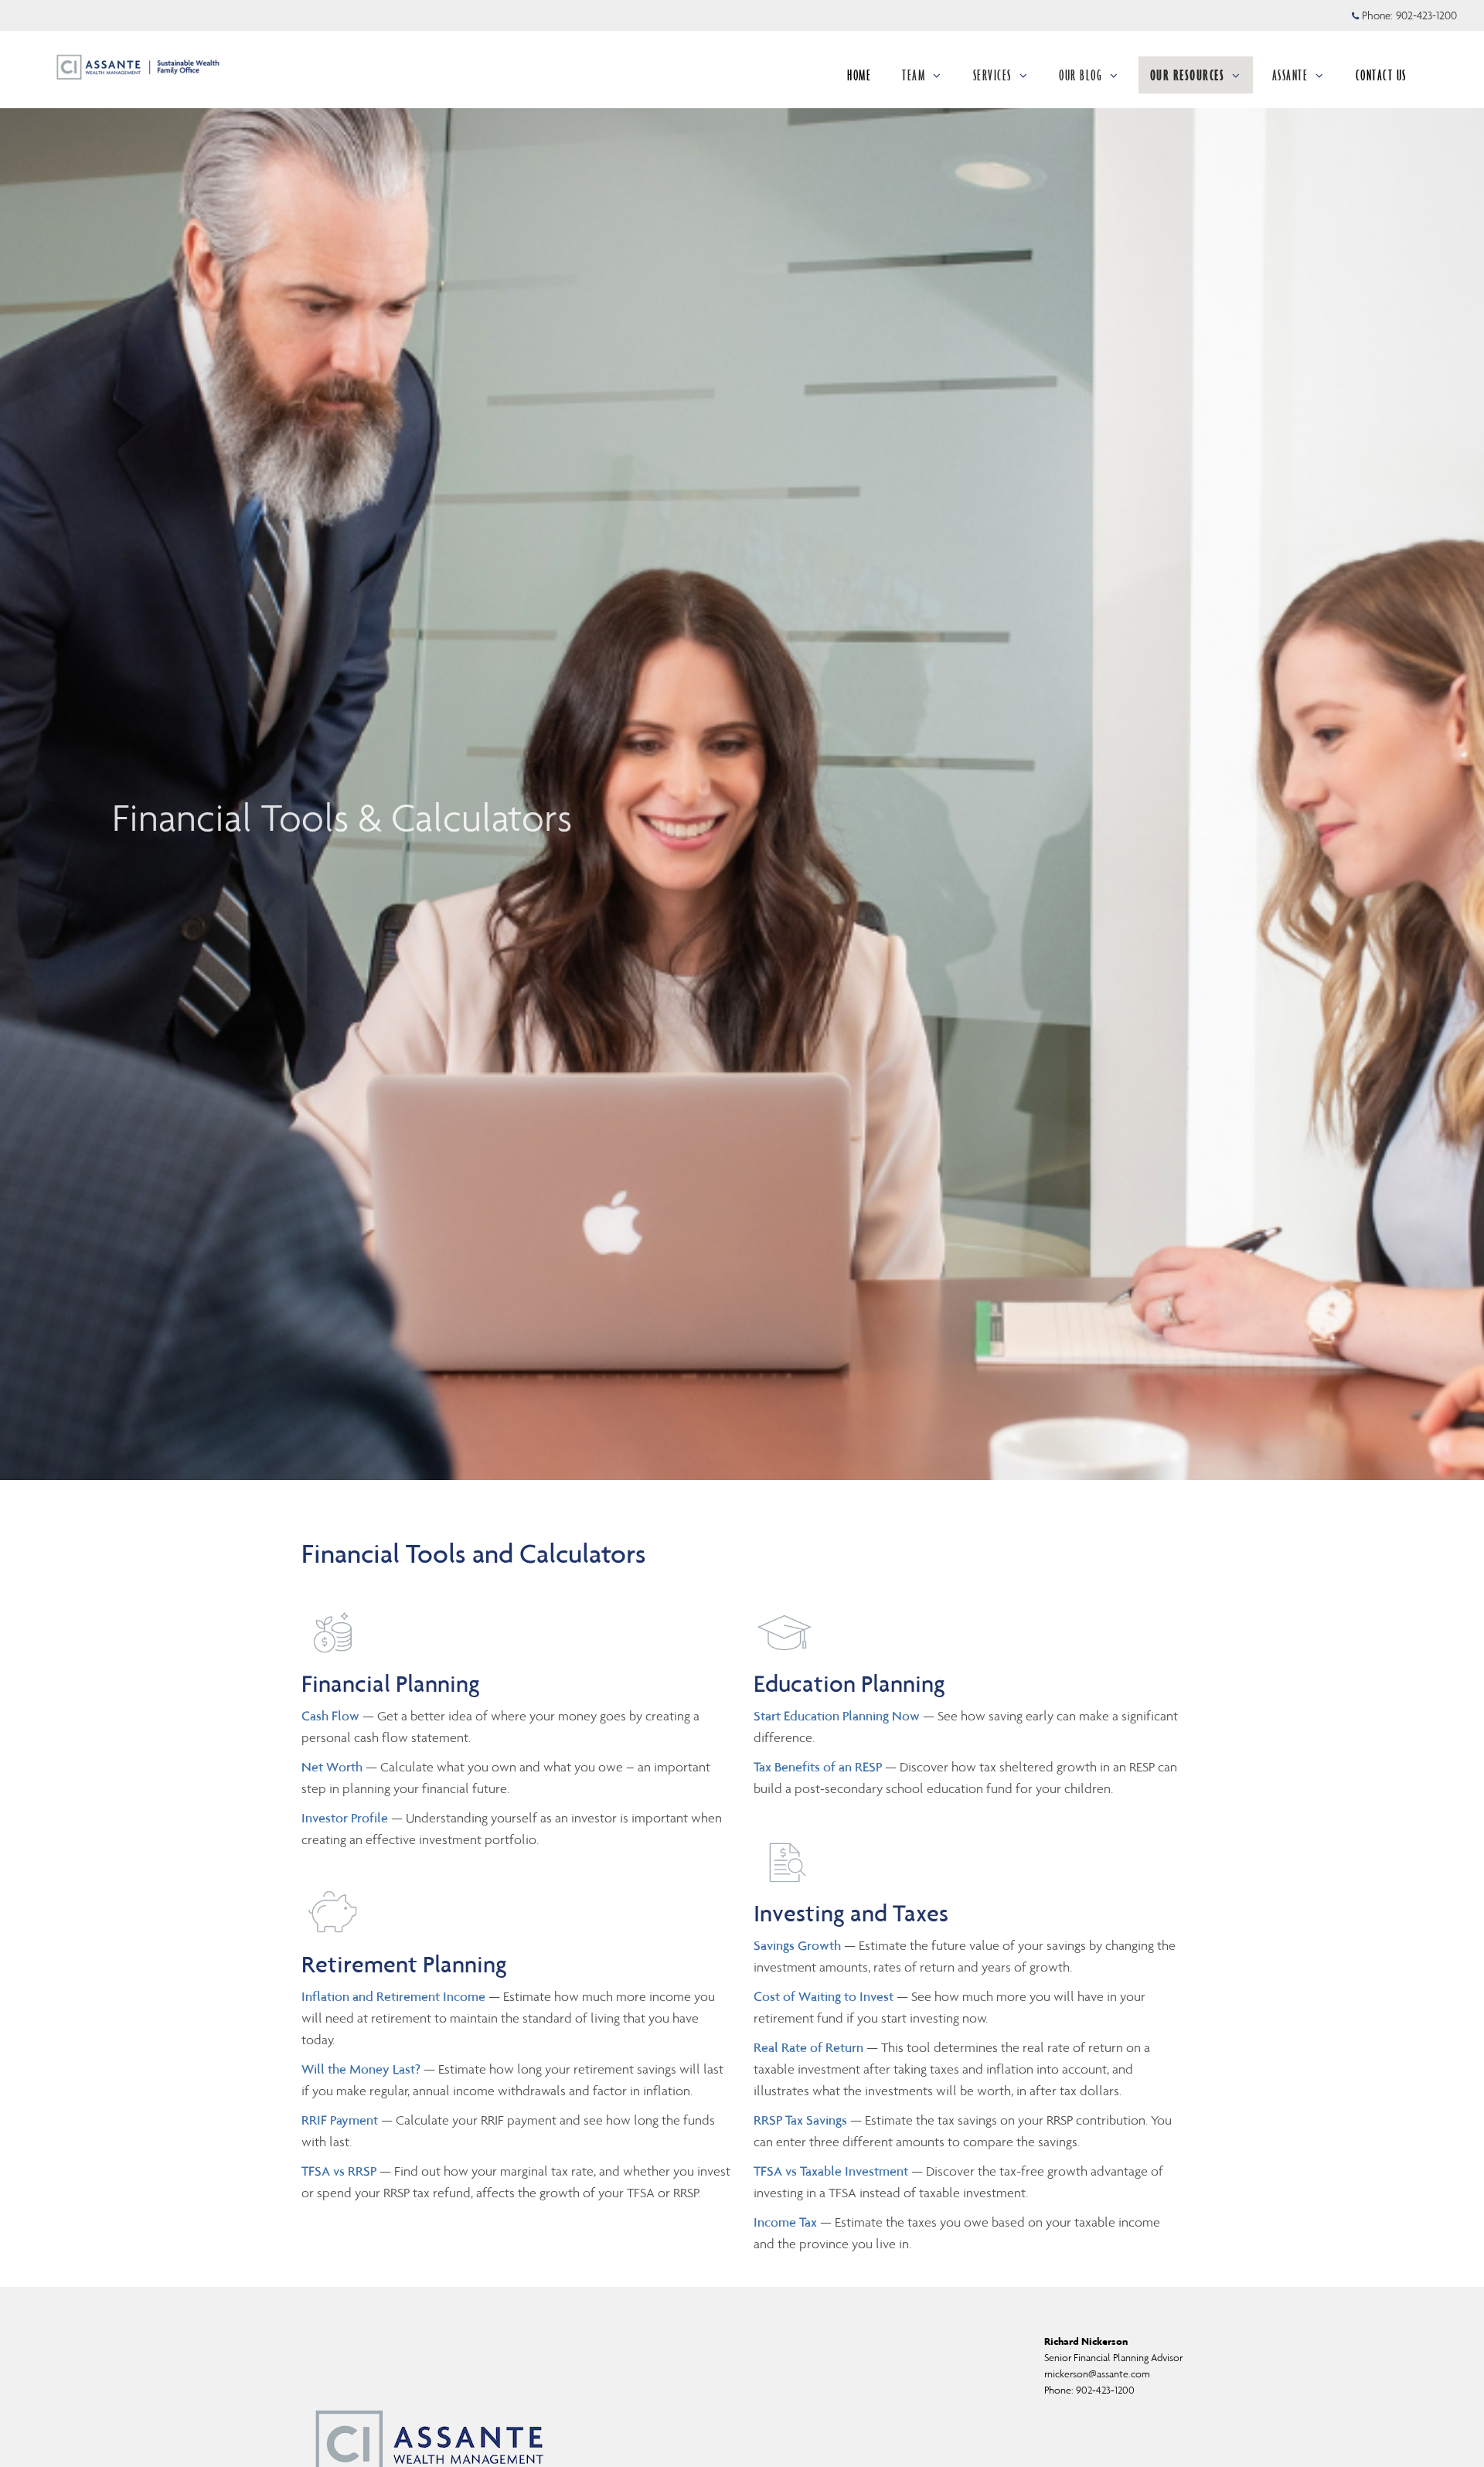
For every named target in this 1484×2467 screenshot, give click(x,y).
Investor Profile (346, 1818)
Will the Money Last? (361, 2069)
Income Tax (785, 2222)
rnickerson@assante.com (1097, 2374)
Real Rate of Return (808, 2047)
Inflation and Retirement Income (395, 1996)
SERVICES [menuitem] (992, 75)
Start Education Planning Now (837, 1716)
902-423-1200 (1426, 15)
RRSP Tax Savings (800, 2120)
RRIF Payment (340, 2120)
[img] (742, 740)
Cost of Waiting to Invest (824, 1996)
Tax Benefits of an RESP (818, 1767)
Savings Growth (797, 1945)
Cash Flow (332, 1716)
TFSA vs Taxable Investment (832, 2171)
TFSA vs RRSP (340, 2171)
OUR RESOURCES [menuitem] (1188, 75)
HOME (859, 75)
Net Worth (334, 1767)
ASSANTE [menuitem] (1290, 75)
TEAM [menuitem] (914, 75)
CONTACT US (1381, 75)
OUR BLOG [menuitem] (1081, 75)
